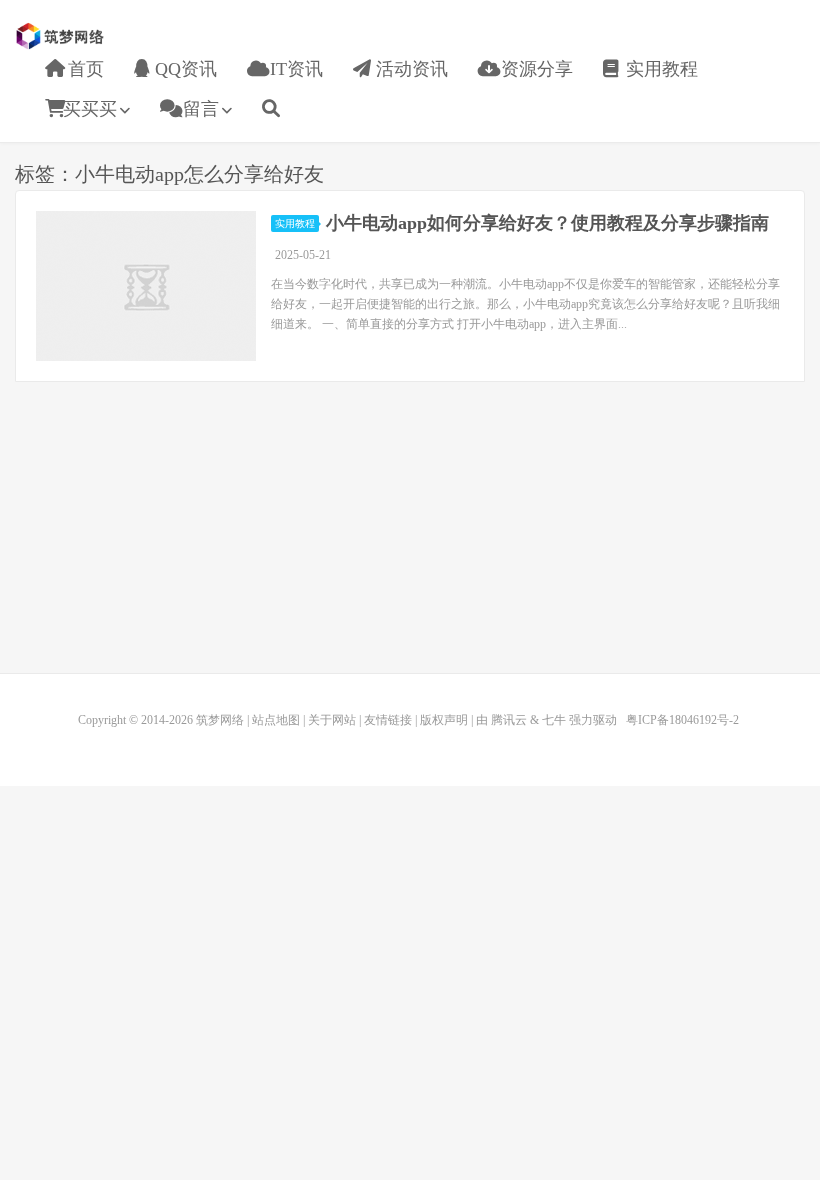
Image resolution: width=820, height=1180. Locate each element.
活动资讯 (409, 69)
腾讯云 (509, 720)
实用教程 (659, 69)
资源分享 (534, 69)
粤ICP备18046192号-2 (682, 720)
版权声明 (444, 720)
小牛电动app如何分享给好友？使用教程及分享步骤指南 (547, 223)
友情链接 (388, 720)
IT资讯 (294, 69)
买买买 (90, 109)
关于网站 (332, 720)
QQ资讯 (183, 69)
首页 (83, 69)
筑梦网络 (62, 36)
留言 (198, 109)
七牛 (554, 720)
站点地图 (276, 720)
